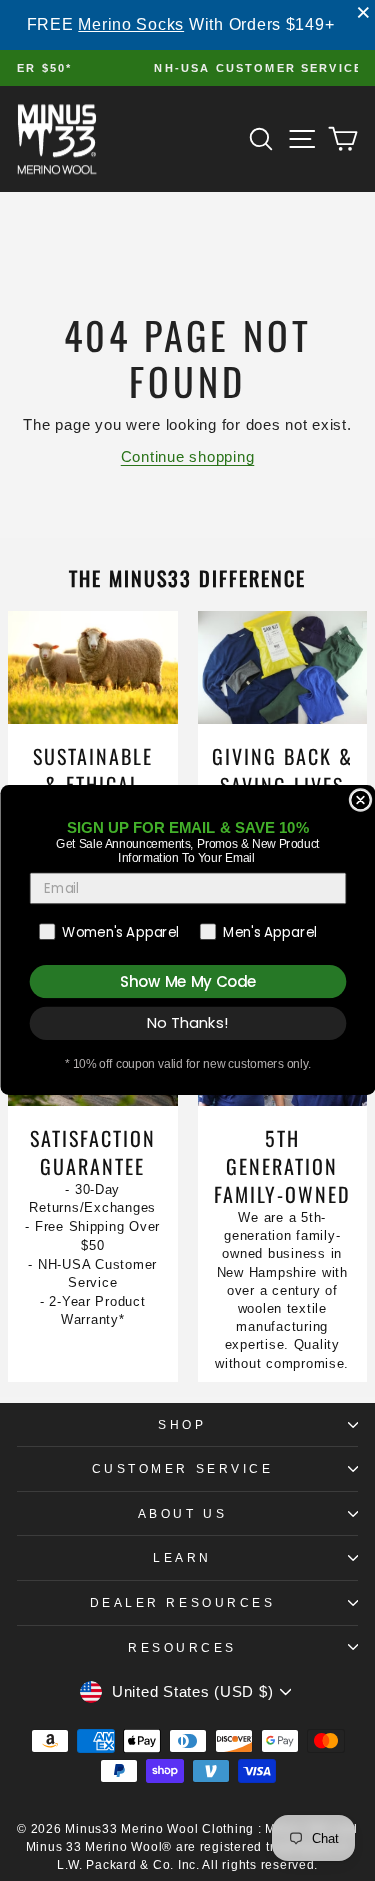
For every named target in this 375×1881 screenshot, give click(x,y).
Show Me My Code (187, 981)
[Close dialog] (360, 800)
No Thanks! (187, 1023)
